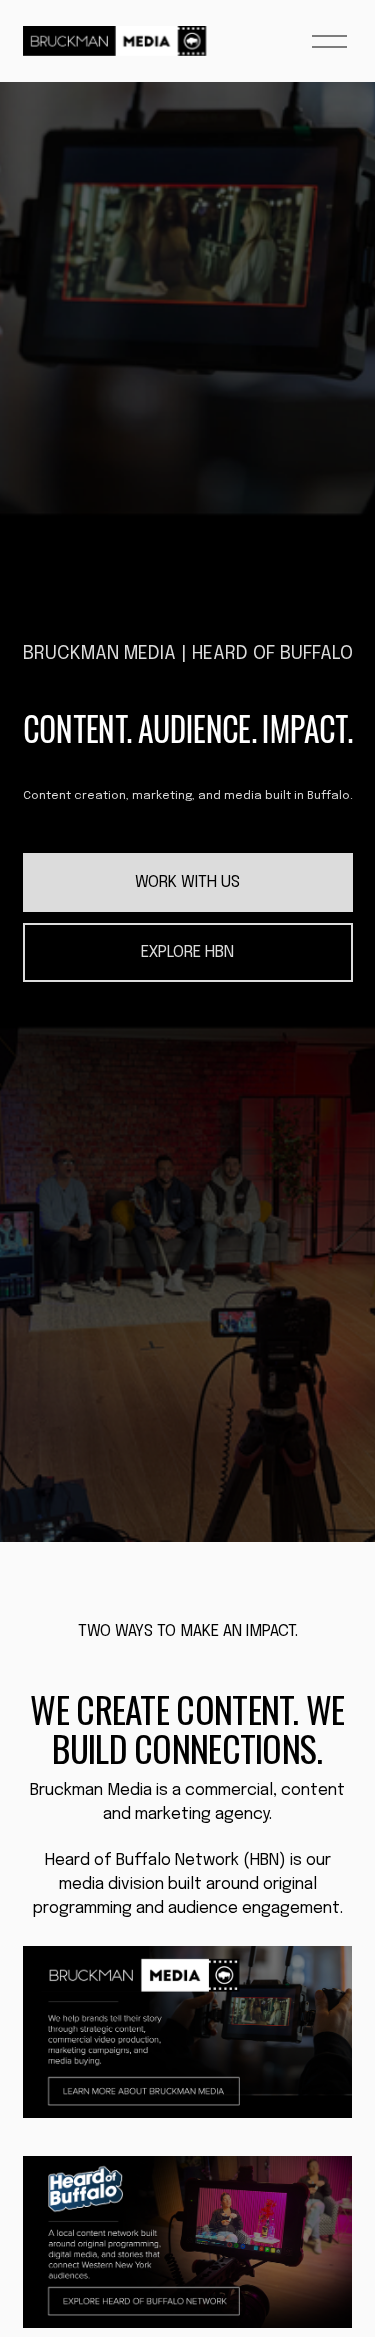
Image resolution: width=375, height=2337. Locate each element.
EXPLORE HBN (187, 952)
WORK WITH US (187, 882)
